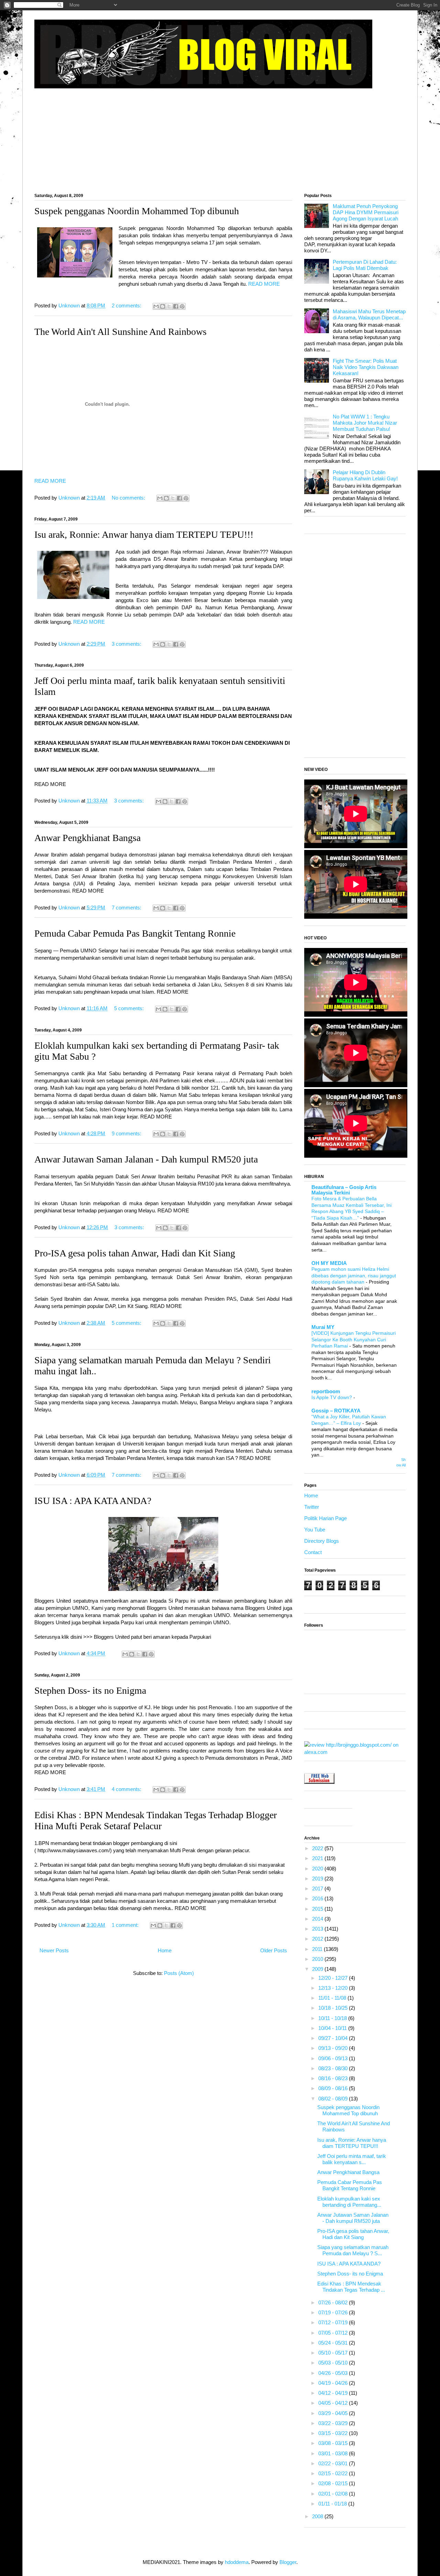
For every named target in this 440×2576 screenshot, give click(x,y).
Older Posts (274, 1950)
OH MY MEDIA (329, 1263)
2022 (318, 1848)
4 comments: (127, 1789)
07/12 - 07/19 (334, 2322)
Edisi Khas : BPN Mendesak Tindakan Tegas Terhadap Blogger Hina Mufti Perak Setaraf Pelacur (156, 1820)
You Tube (315, 1530)
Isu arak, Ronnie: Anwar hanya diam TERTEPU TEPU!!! (144, 534)
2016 (318, 1898)
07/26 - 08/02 (334, 2302)
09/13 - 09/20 (334, 2048)
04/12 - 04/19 (334, 2393)
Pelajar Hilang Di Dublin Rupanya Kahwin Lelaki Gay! (365, 475)
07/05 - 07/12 (334, 2333)
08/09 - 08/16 (334, 2088)
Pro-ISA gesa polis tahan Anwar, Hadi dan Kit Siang (135, 1253)
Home (165, 1950)
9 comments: (127, 1133)
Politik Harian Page (326, 1518)
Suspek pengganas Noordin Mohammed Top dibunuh (137, 211)
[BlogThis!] (163, 306)
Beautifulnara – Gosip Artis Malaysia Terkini (344, 1190)
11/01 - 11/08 (333, 1998)
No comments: (129, 498)
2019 (318, 1879)
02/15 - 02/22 (334, 2473)
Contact (313, 1552)
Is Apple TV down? (332, 1397)
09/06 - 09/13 (334, 2058)
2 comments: (127, 305)
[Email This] (156, 306)
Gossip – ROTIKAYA (336, 1411)
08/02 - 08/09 (334, 2099)
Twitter (312, 1507)
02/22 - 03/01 (334, 2463)
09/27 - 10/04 (334, 2038)
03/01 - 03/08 (334, 2453)
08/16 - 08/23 (334, 2078)
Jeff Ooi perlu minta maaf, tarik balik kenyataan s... (352, 2159)
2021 (318, 1858)
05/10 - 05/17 (334, 2353)
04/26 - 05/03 (334, 2373)
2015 (318, 1909)
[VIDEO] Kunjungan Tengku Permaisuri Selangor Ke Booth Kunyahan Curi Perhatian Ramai (354, 1339)
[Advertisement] (220, 138)
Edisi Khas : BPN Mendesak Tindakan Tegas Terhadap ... (351, 2287)
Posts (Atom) (179, 1973)
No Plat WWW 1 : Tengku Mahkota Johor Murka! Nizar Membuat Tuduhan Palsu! (365, 423)
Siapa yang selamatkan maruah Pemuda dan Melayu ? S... (353, 2250)
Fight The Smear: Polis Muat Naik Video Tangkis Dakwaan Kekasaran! (366, 367)
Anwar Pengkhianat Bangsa (87, 838)
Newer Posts (54, 1950)
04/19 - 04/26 (334, 2383)
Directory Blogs (322, 1541)
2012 (318, 1939)
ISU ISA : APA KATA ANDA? (93, 1501)
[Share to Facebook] (176, 306)
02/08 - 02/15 (334, 2483)
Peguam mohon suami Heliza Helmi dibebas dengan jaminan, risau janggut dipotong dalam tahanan (354, 1275)
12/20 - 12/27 (334, 1978)
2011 (318, 1949)
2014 (318, 1919)
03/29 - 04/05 (334, 2413)
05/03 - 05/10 (334, 2363)
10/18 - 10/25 (334, 2008)
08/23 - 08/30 (334, 2068)
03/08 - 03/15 (334, 2443)
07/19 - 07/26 (334, 2312)
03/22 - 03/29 (334, 2423)
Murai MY (323, 1327)
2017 (318, 1889)
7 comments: (127, 908)
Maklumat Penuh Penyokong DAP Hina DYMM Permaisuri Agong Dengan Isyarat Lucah (366, 212)
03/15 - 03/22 (334, 2433)
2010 (318, 1959)
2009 (318, 1969)
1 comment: (126, 1925)
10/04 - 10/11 (333, 2028)
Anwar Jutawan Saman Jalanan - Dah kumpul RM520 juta (146, 1159)
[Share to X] (169, 306)
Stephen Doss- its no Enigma (90, 1690)
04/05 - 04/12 (334, 2403)
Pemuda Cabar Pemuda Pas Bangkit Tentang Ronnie (135, 933)
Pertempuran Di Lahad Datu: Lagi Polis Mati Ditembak (365, 265)
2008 (318, 2516)
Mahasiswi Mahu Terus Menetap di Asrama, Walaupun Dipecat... (369, 314)
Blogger (288, 2562)
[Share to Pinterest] (182, 306)
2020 (318, 1869)
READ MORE (264, 284)
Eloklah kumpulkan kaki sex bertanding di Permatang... (349, 2202)
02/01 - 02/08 (334, 2494)
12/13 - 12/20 (334, 1988)
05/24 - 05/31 (334, 2343)
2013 (318, 1929)
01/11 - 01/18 (333, 2504)
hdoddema (237, 2562)
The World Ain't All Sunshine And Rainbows (120, 332)
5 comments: (130, 1008)
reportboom (326, 1391)
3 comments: (127, 644)
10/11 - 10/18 (333, 2018)
